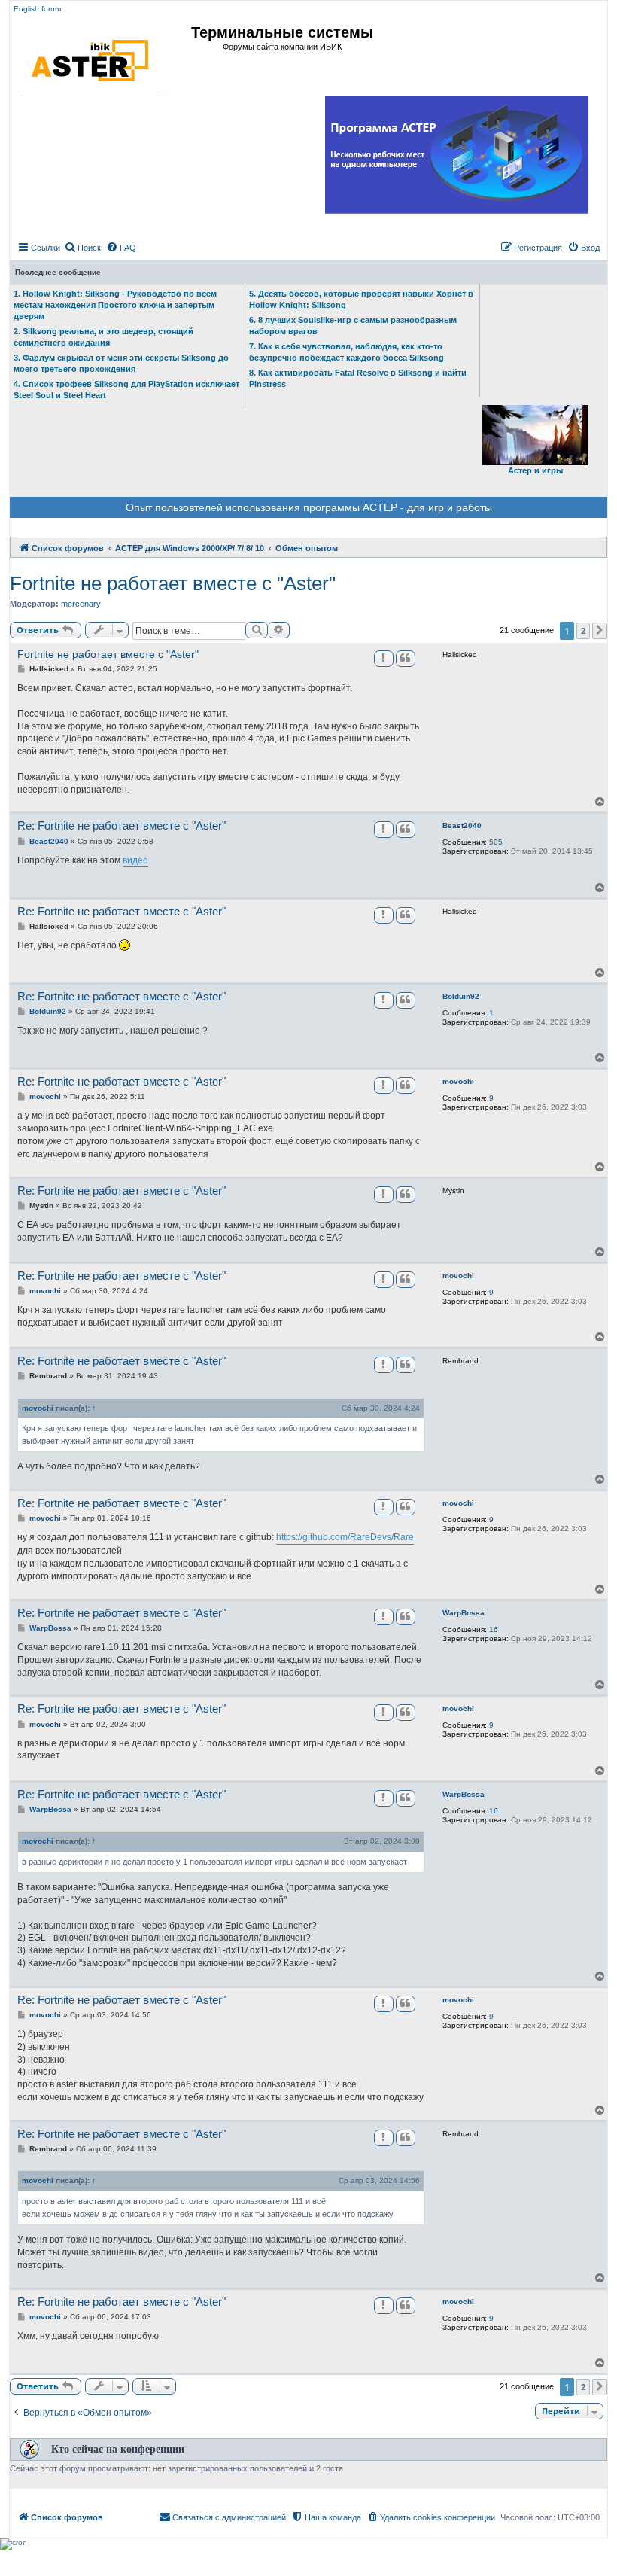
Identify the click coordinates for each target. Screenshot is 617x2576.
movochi (458, 1081)
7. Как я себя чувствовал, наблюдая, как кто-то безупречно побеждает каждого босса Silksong (346, 352)
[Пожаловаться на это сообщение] (384, 659)
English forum (37, 9)
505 (496, 842)
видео (135, 860)
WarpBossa (464, 1613)
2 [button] (583, 630)
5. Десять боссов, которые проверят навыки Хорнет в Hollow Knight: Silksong (361, 299)
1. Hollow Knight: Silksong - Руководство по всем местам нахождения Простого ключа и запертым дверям (115, 305)
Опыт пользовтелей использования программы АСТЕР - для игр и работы (309, 507)
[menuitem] (82, 248)
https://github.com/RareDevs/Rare (345, 1537)
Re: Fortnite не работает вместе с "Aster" (122, 825)
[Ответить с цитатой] (406, 659)
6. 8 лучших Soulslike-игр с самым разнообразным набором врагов (353, 326)
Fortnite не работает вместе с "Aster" (173, 583)
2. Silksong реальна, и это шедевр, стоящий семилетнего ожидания (103, 337)
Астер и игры (535, 470)
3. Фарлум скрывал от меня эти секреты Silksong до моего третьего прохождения (121, 363)
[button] (600, 631)
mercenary (81, 604)
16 (494, 1629)
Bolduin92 (461, 996)
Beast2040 (462, 825)
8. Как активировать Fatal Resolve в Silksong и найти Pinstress (358, 378)
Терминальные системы (282, 32)
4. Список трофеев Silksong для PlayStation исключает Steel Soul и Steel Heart (126, 390)
